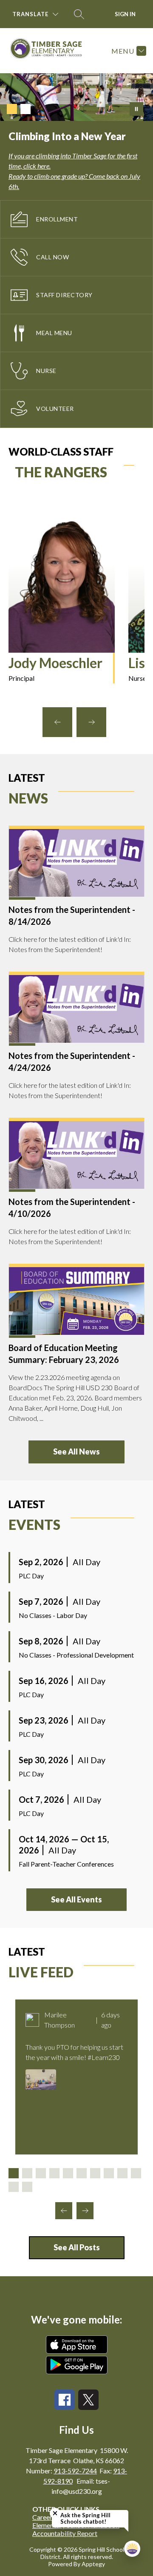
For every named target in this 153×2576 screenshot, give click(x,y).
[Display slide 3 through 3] (41, 2173)
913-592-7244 (75, 2471)
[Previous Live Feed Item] (64, 2211)
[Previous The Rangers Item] (57, 722)
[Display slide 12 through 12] (27, 2187)
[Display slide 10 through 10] (136, 2173)
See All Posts (77, 2247)
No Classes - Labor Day (53, 1615)
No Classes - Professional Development (76, 1655)
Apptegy (93, 2564)
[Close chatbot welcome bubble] (55, 2513)
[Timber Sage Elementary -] (50, 51)
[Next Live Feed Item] (85, 2211)
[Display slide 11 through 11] (14, 2187)
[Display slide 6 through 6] (82, 2173)
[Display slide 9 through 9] (122, 2173)
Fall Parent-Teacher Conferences (66, 1864)
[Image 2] (25, 109)
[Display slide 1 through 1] (14, 2173)
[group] (62, 602)
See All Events (76, 1899)
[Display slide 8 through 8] (109, 2173)
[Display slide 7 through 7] (95, 2173)
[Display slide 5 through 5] (68, 2173)
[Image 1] (12, 109)
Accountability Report (65, 2533)
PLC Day (31, 1576)
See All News (76, 1452)
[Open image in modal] (41, 2080)
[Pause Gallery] (136, 109)
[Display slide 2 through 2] (27, 2173)
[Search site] (79, 14)
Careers (44, 2517)
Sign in (125, 14)
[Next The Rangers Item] (91, 722)
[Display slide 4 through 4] (54, 2173)
